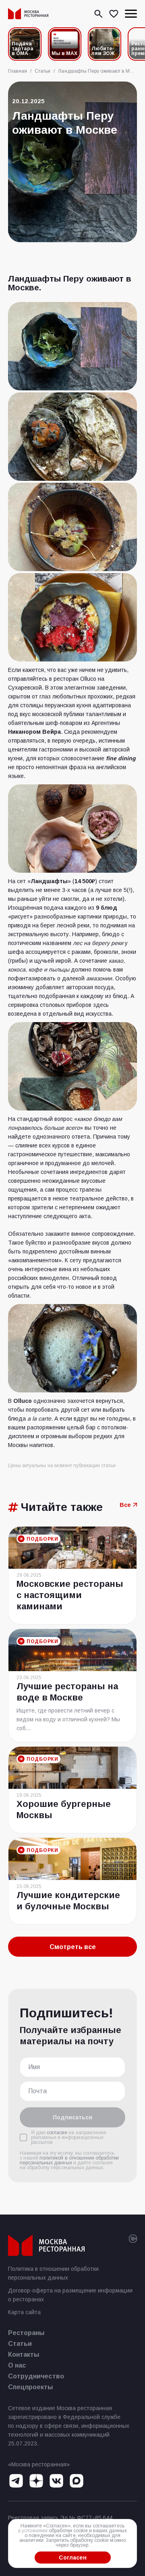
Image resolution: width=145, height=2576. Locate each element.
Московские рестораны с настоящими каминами (70, 1595)
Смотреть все (73, 1947)
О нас (17, 2365)
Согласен (73, 2558)
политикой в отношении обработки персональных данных (69, 2160)
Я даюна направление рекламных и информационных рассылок (69, 2137)
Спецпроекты (31, 2387)
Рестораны (26, 2333)
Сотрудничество (36, 2376)
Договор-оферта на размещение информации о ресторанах (70, 2295)
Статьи (20, 2344)
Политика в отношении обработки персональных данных (53, 2273)
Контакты (24, 2355)
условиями (34, 2531)
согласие (57, 2133)
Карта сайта (24, 2312)
